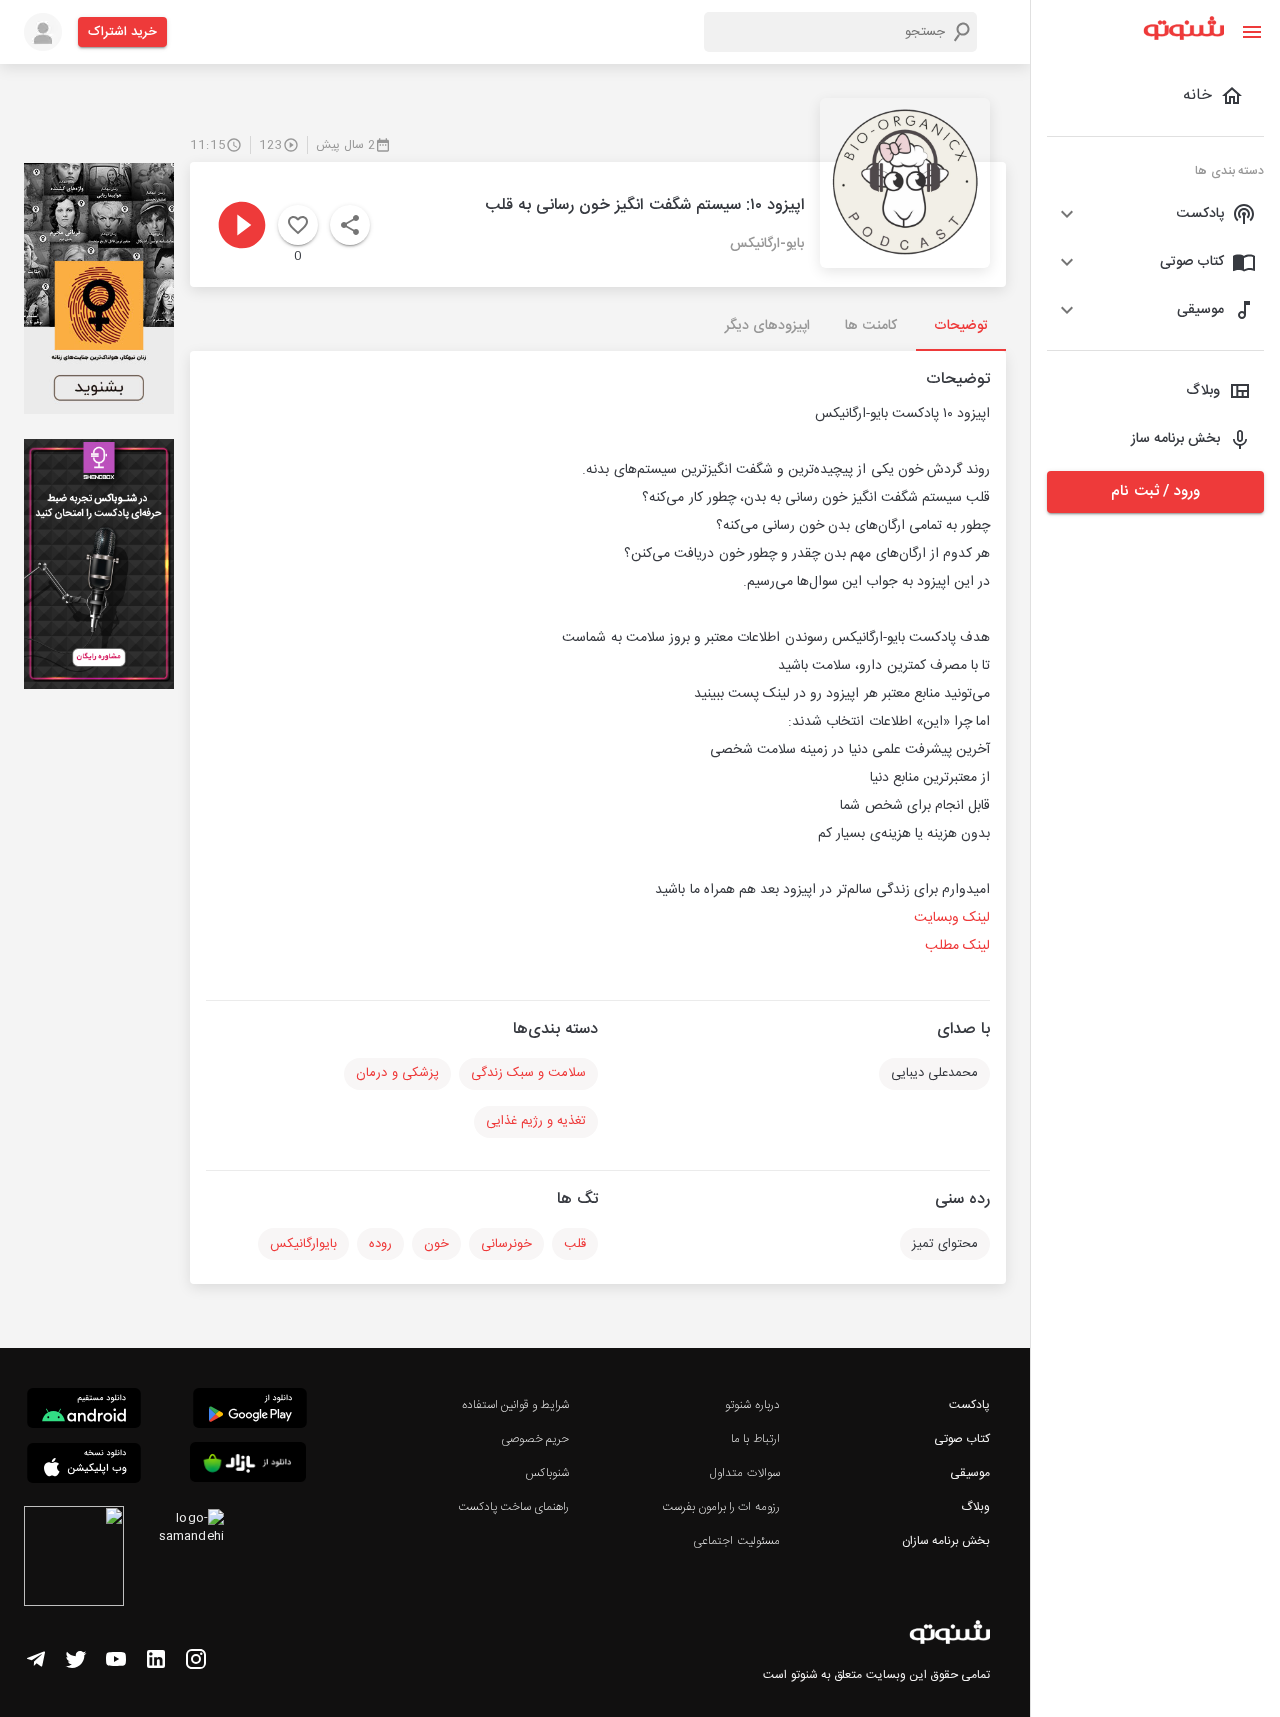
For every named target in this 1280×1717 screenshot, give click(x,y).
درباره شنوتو (752, 1405)
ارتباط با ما (755, 1439)
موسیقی (970, 1473)
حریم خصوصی (535, 1439)
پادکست (969, 1405)
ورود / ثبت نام (1155, 491)
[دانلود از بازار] (248, 1465)
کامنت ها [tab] (870, 326)
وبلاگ (975, 1507)
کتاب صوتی (962, 1439)
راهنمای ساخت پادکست (513, 1507)
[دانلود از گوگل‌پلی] (250, 1411)
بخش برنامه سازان (946, 1541)
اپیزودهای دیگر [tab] (767, 326)
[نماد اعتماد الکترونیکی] (74, 1559)
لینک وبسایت (950, 918)
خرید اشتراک (122, 32)
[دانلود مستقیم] (84, 1411)
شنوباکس (547, 1473)
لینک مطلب (957, 946)
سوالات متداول (744, 1473)
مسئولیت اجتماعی (736, 1541)
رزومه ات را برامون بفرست (721, 1507)
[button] (1155, 214)
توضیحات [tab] (961, 326)
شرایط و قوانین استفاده (515, 1405)
